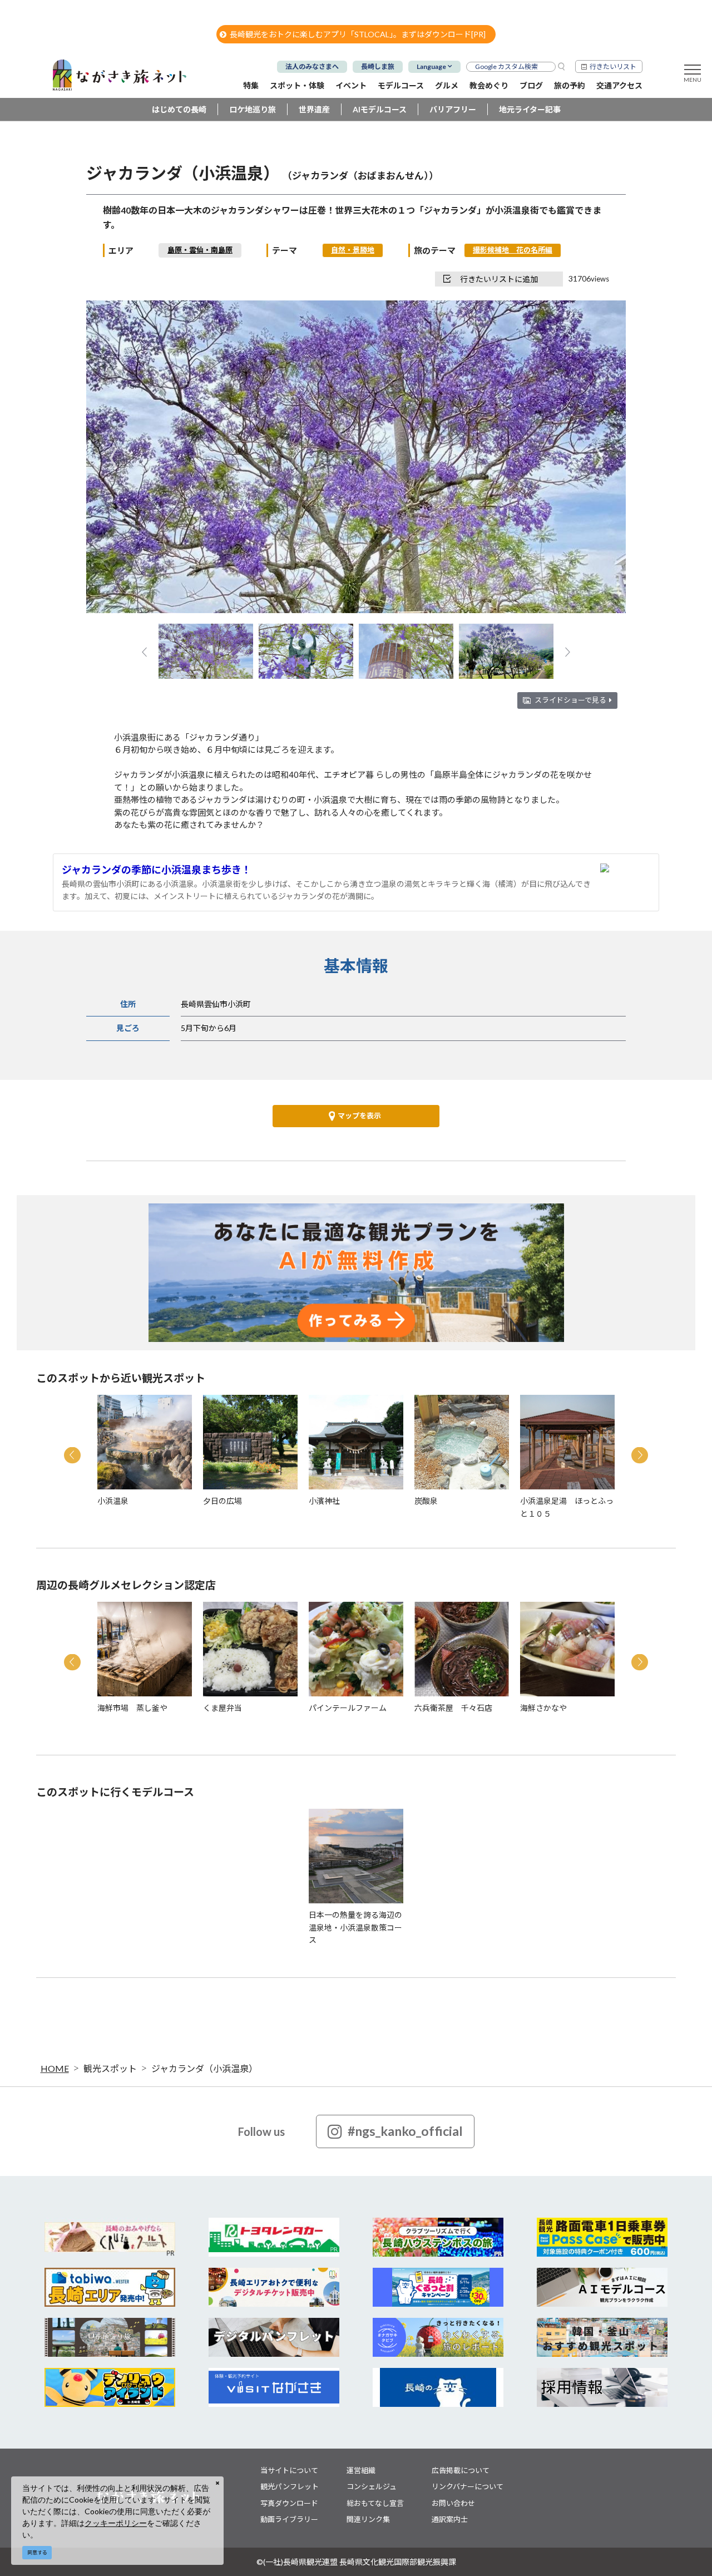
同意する (37, 2552)
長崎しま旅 (378, 66)
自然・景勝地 (353, 250)
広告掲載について (461, 2470)
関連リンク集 (368, 2519)
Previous (113, 458)
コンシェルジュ (372, 2486)
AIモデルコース (380, 109)
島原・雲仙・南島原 (200, 250)
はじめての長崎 (179, 109)
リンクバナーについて (468, 2486)
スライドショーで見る (570, 700)
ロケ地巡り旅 (253, 109)
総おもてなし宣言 (375, 2503)
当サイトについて (289, 2470)
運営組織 (361, 2470)
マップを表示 (359, 1116)
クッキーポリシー (116, 2523)
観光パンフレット (290, 2486)
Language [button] (431, 66)
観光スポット (110, 2068)
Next (599, 458)
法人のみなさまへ (312, 66)
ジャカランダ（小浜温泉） (204, 2068)
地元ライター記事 (530, 109)
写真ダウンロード (289, 2503)
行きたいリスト (613, 66)
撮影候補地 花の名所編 (513, 250)
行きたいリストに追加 (499, 279)
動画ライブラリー (289, 2519)
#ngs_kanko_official (405, 2131)
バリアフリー (453, 109)
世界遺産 (314, 109)
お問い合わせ (453, 2503)
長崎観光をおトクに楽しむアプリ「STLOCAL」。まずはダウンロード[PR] (358, 34)
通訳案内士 (450, 2519)
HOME (55, 2068)
